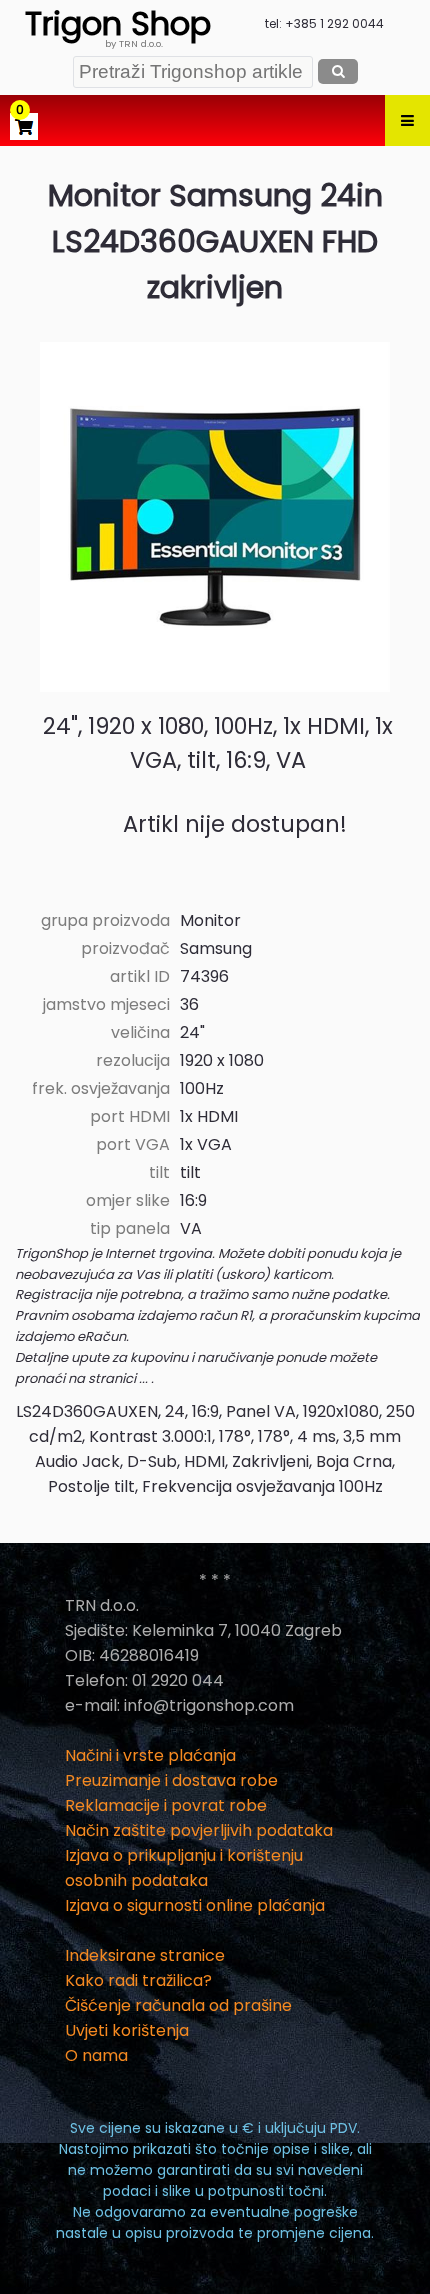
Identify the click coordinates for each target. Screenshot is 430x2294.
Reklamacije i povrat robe (166, 1805)
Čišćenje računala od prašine (178, 2005)
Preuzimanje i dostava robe (171, 1780)
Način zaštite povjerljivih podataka (199, 1830)
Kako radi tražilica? (138, 1980)
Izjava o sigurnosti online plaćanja (195, 1905)
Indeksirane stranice (145, 1955)
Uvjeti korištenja (127, 2030)
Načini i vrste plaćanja (150, 1755)
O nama (96, 2055)
